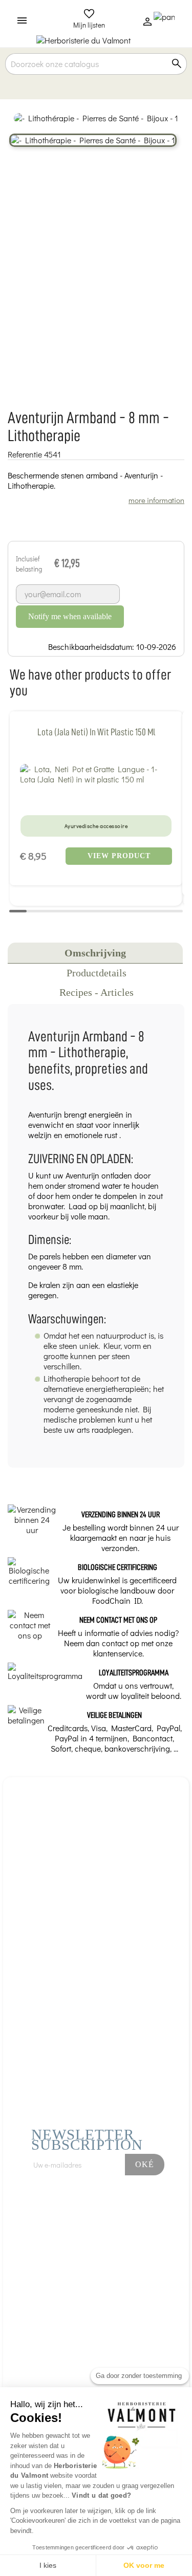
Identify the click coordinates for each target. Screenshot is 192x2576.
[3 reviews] (96, 797)
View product (119, 856)
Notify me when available (70, 616)
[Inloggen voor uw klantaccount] (147, 24)
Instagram (125, 2214)
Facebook (97, 2214)
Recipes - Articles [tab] (97, 992)
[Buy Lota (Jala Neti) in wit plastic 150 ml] (96, 774)
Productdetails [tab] (97, 973)
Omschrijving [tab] (95, 953)
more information (156, 500)
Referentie (25, 454)
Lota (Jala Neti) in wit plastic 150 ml (96, 732)
